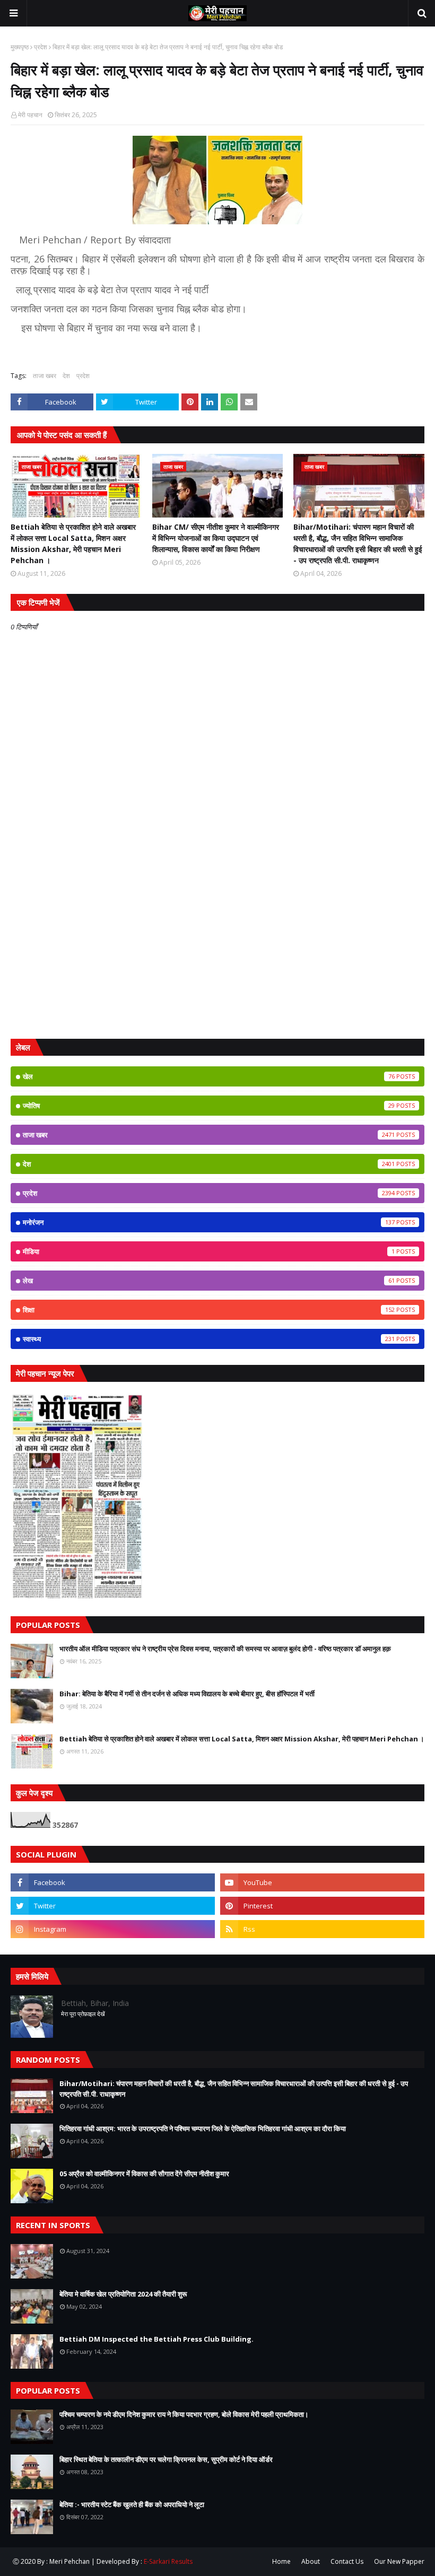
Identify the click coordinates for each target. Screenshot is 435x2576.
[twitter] (113, 1906)
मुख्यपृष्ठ (20, 47)
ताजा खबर (45, 376)
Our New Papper (399, 2561)
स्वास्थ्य (209, 1339)
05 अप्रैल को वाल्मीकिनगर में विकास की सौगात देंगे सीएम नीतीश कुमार (144, 2174)
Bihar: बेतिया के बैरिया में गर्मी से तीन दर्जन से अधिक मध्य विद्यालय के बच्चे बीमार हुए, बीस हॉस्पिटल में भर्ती (187, 1694)
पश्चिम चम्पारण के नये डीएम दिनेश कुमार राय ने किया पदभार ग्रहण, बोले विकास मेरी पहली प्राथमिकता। (184, 2414)
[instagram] (113, 1929)
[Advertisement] (217, 949)
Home (281, 2561)
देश (66, 376)
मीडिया (209, 1251)
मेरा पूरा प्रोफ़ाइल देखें (83, 2014)
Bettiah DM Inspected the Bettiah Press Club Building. (156, 2339)
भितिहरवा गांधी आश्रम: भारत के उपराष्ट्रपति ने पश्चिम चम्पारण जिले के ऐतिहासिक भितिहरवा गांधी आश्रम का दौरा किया (203, 2128)
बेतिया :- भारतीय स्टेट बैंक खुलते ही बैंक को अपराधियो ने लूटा (132, 2504)
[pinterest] (322, 1906)
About (311, 2561)
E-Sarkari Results (168, 2561)
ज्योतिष (209, 1106)
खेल (209, 1076)
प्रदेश (41, 47)
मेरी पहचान (30, 115)
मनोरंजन (209, 1222)
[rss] (322, 1929)
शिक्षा (209, 1310)
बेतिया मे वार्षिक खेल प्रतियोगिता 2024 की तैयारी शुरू (123, 2294)
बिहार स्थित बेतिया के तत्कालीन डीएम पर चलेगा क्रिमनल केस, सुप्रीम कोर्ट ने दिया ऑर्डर (166, 2459)
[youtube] (322, 1882)
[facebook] (113, 1882)
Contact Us (347, 2561)
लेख (209, 1281)
